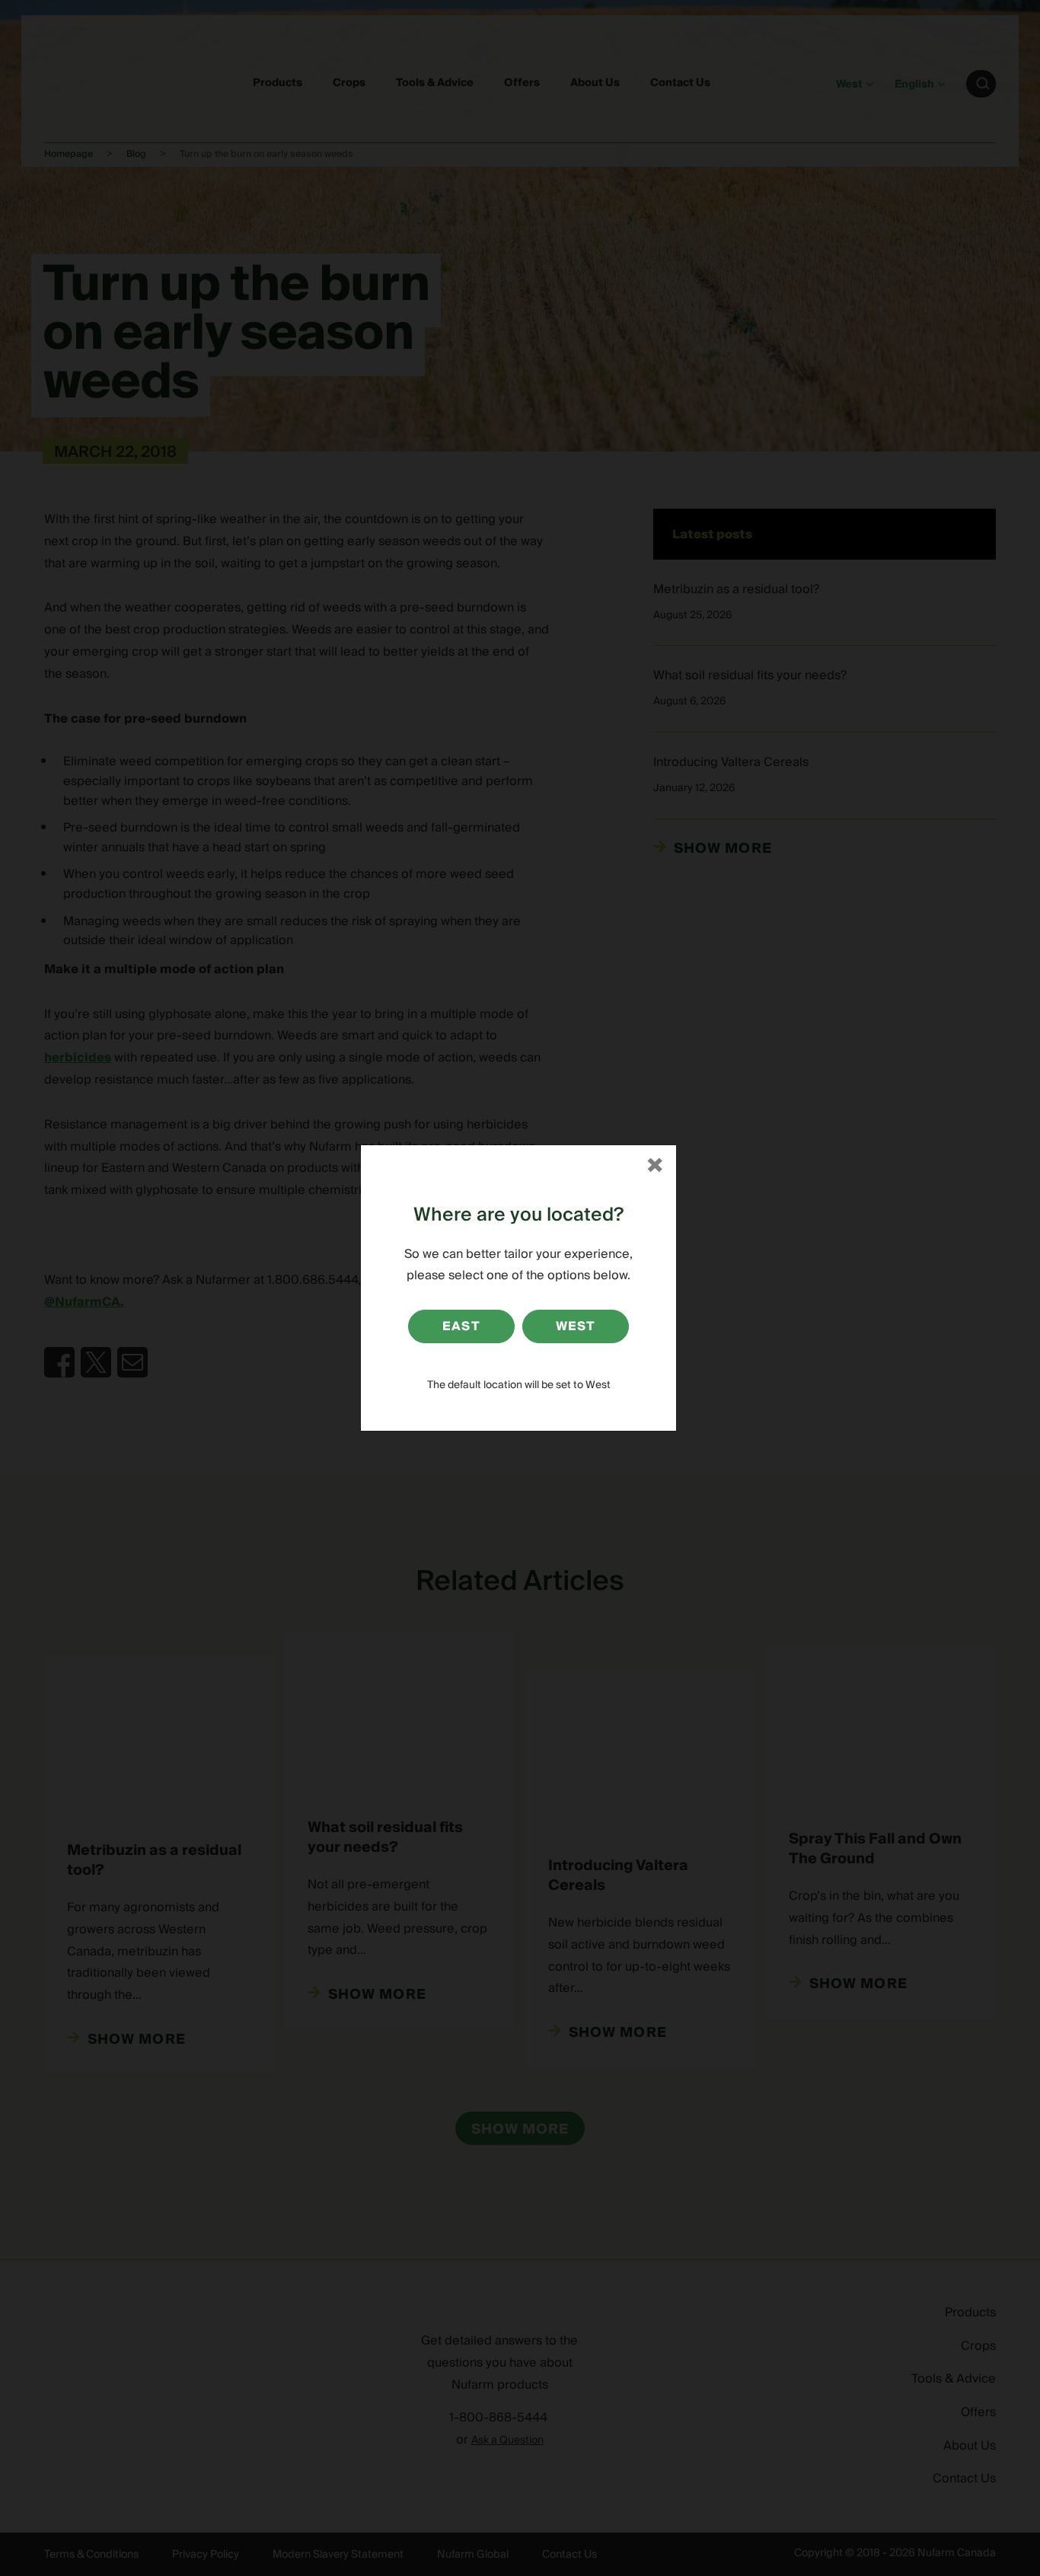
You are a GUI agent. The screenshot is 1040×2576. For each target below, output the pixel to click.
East (461, 1326)
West (576, 1326)
